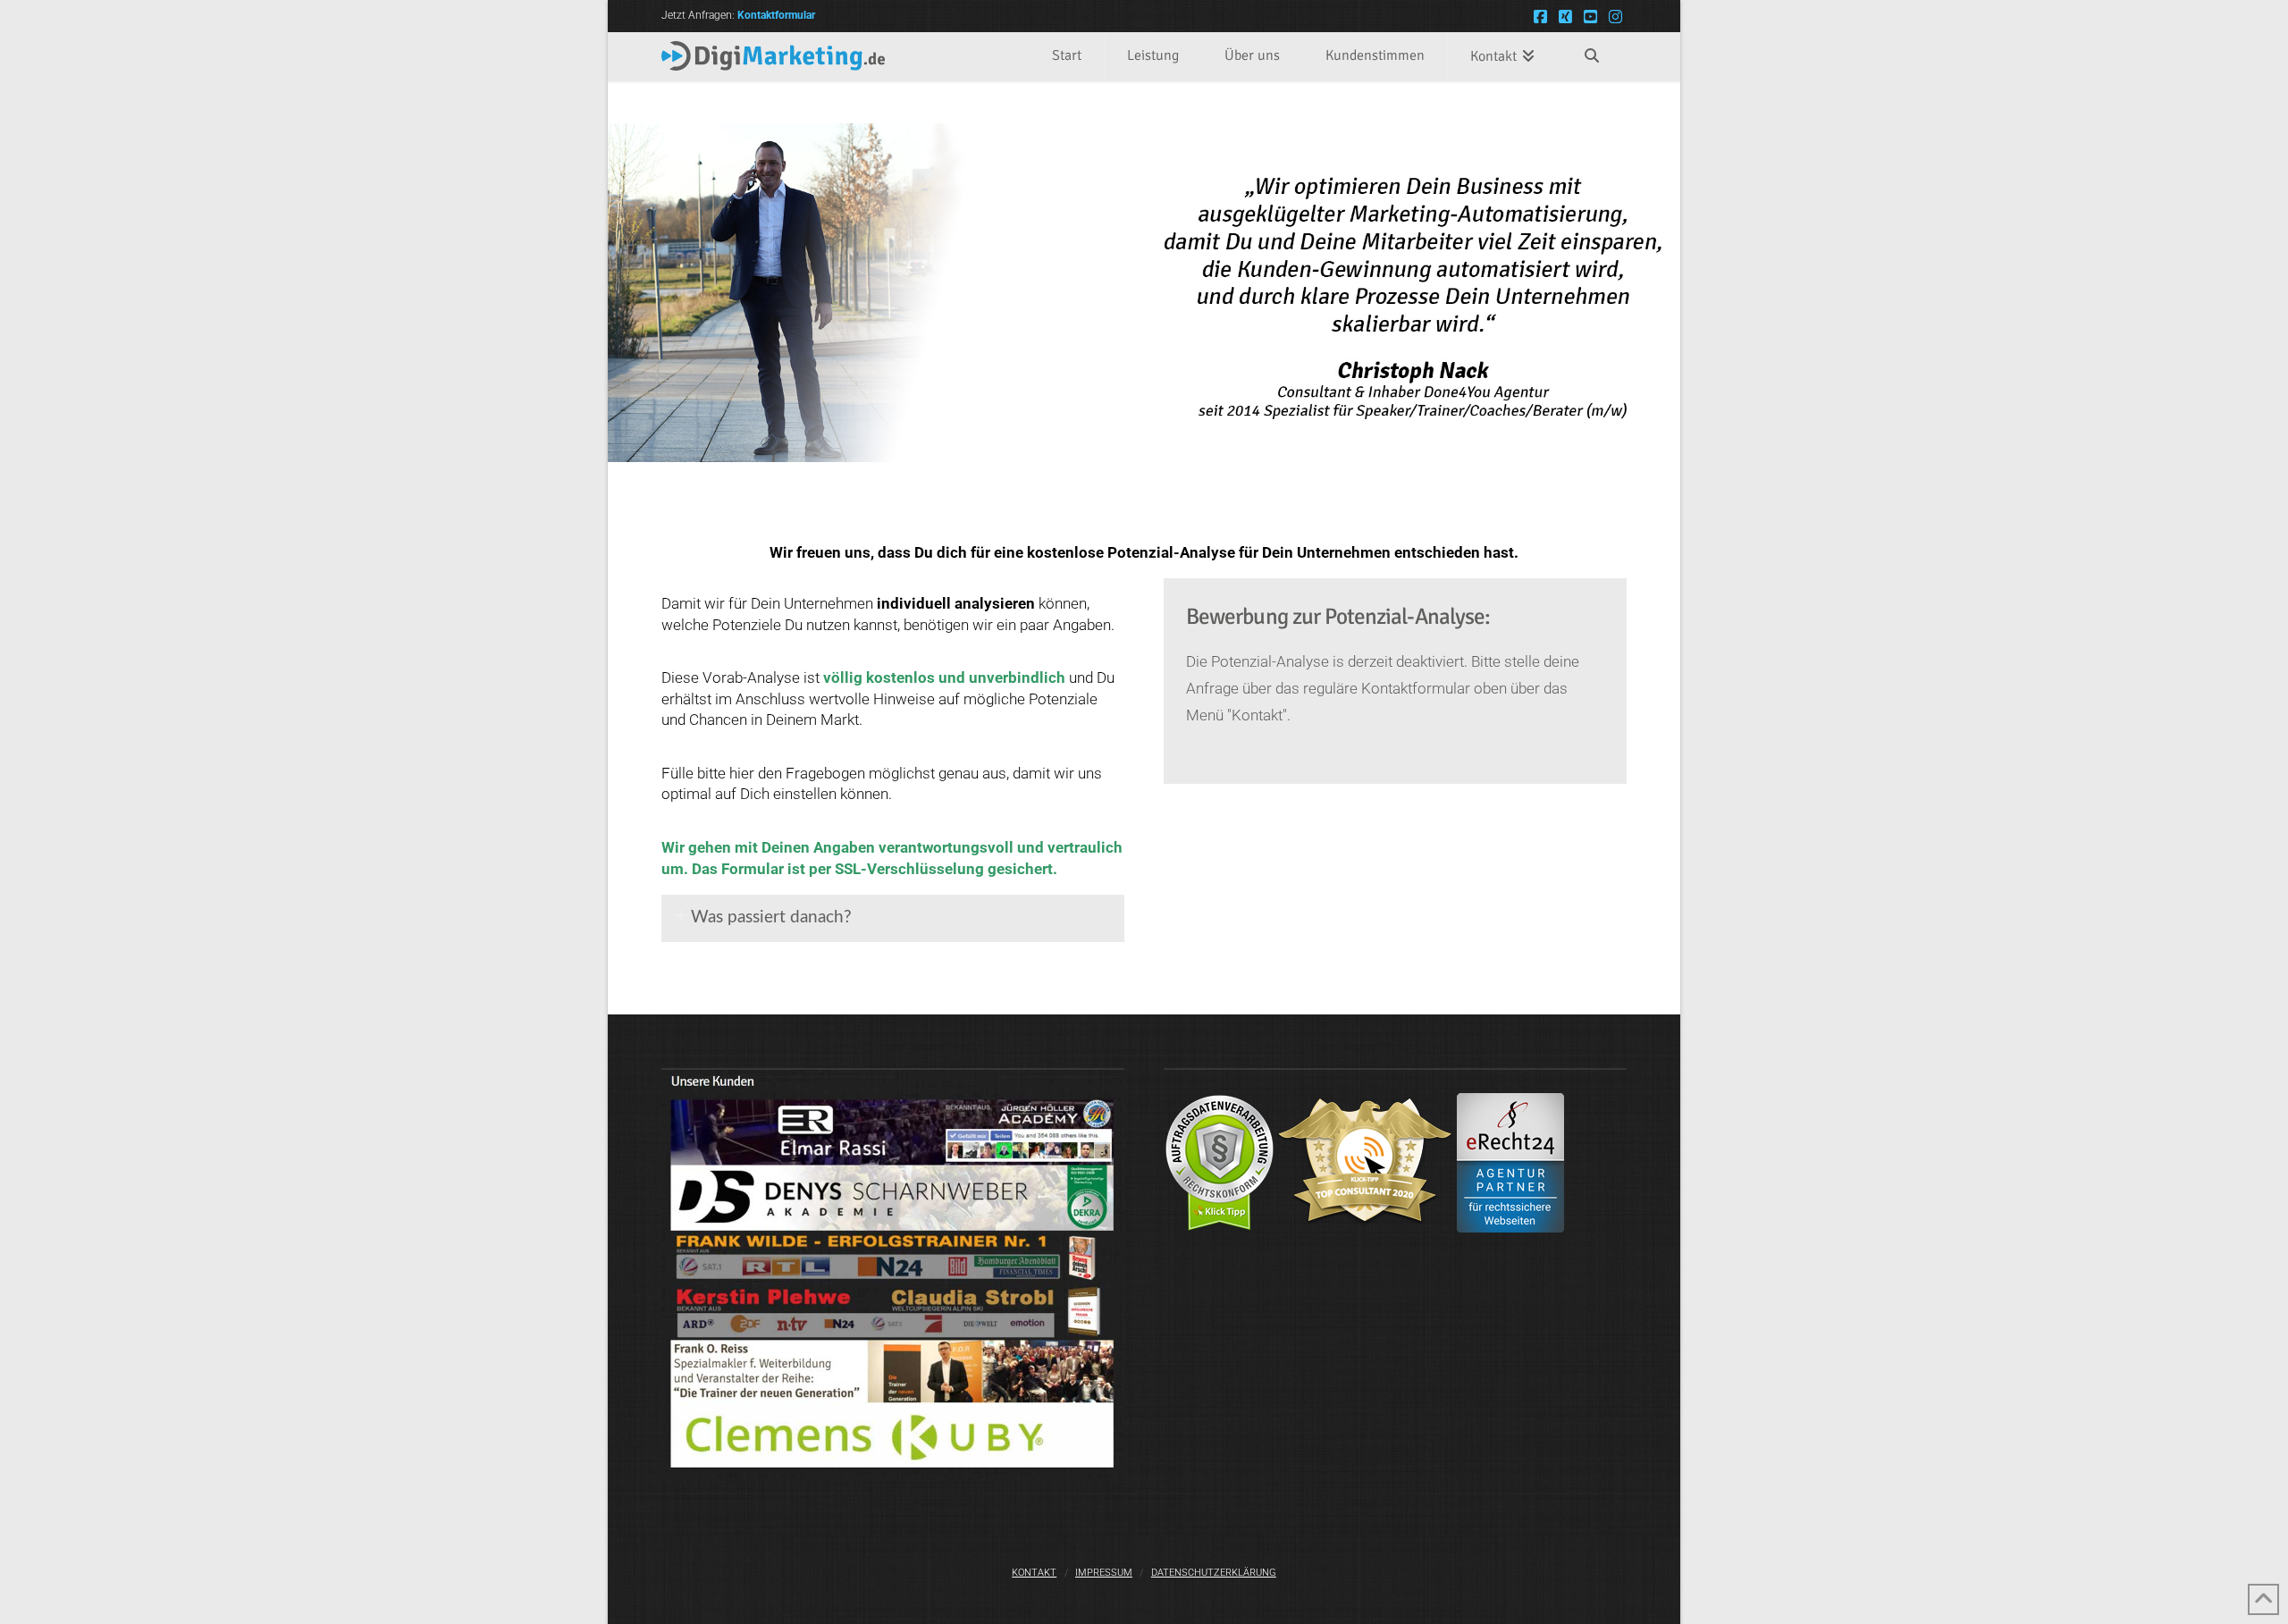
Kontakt (1034, 1573)
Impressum (1104, 1573)
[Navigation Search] (1592, 57)
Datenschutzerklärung (1214, 1573)
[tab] (893, 919)
